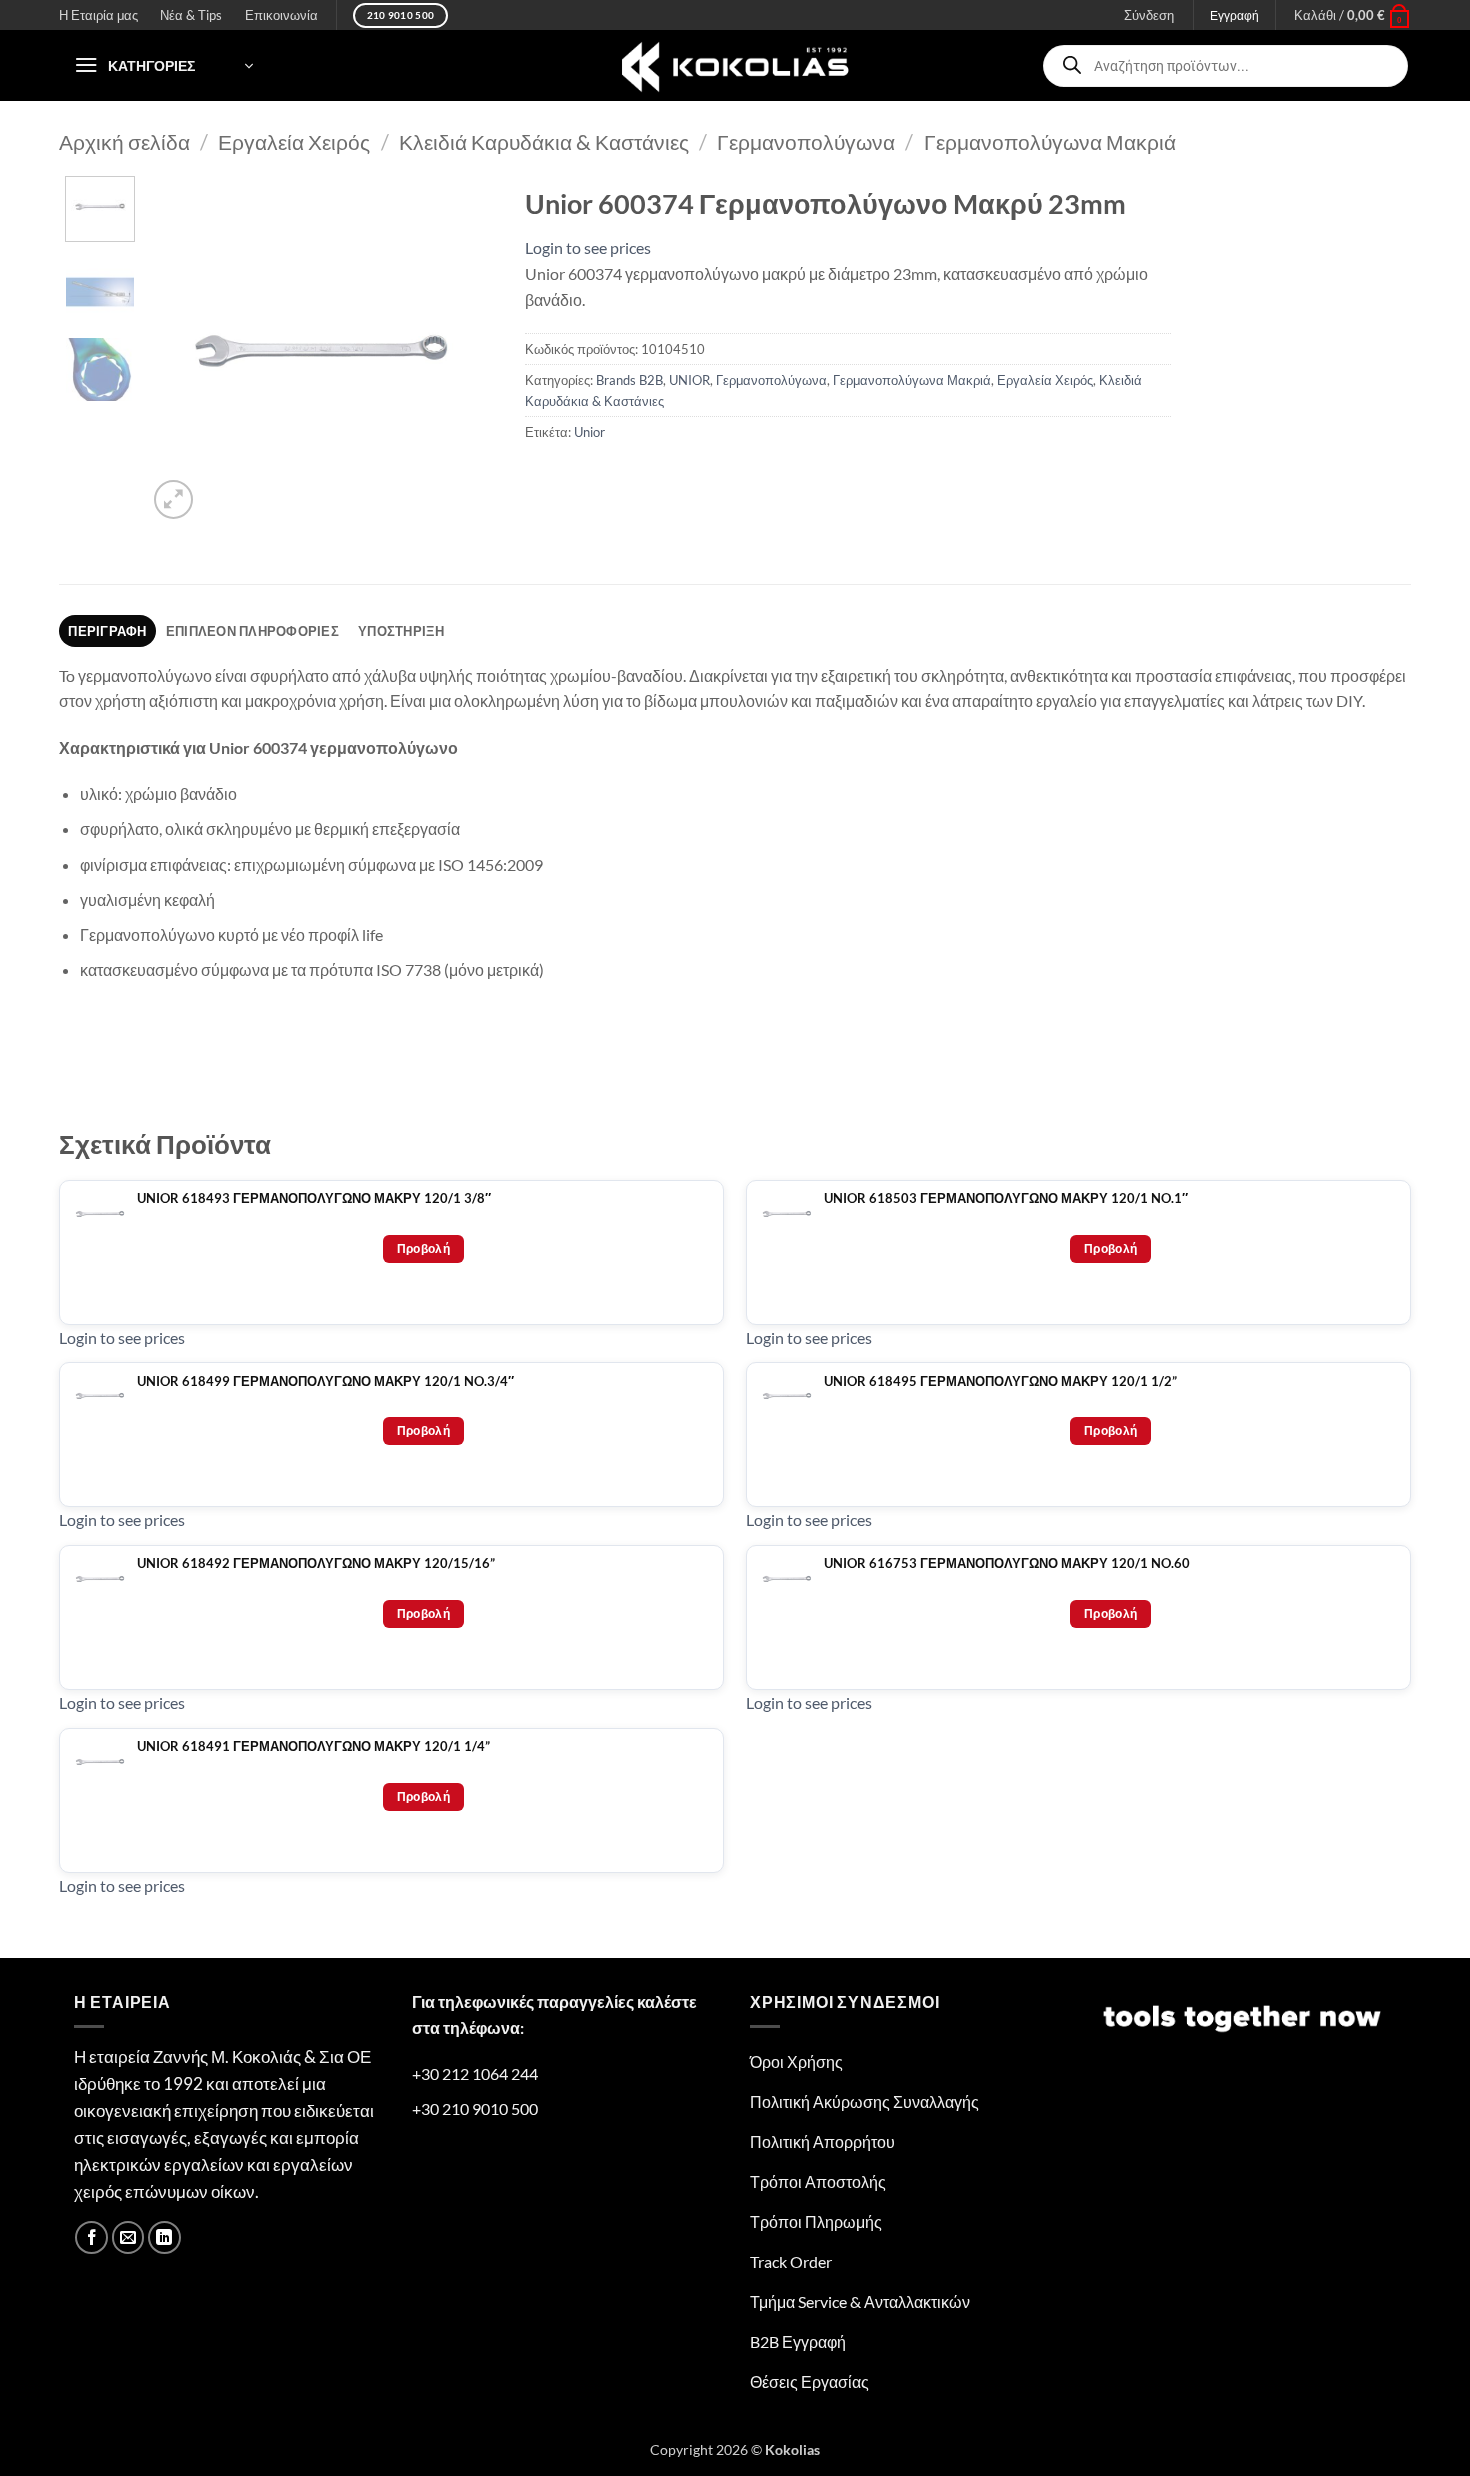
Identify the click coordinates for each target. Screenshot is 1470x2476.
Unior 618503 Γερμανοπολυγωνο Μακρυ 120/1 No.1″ (1006, 1198)
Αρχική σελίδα (124, 141)
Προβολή (424, 1248)
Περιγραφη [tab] (107, 631)
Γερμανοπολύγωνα (806, 141)
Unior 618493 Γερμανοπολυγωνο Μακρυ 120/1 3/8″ (314, 1198)
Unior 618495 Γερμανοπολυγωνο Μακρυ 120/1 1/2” (1000, 1381)
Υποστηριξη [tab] (401, 631)
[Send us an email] (128, 2237)
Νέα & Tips (191, 15)
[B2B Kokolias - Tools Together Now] (735, 65)
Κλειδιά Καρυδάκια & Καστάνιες (544, 141)
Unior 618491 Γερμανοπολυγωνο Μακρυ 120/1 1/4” (313, 1746)
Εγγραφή (1234, 15)
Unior (589, 432)
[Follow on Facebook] (91, 2237)
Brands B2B (629, 380)
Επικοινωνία (281, 15)
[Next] (463, 351)
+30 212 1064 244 (475, 2073)
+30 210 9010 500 (475, 2108)
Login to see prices (588, 247)
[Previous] (179, 351)
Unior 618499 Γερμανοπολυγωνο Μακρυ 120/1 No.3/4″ (325, 1381)
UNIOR (689, 380)
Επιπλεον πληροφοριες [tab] (252, 631)
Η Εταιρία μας (98, 15)
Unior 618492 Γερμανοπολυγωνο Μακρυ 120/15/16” (316, 1563)
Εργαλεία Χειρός (294, 141)
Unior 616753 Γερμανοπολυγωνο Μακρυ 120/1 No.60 (1007, 1563)
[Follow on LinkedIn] (164, 2237)
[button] (1352, 15)
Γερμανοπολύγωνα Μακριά (1050, 141)
